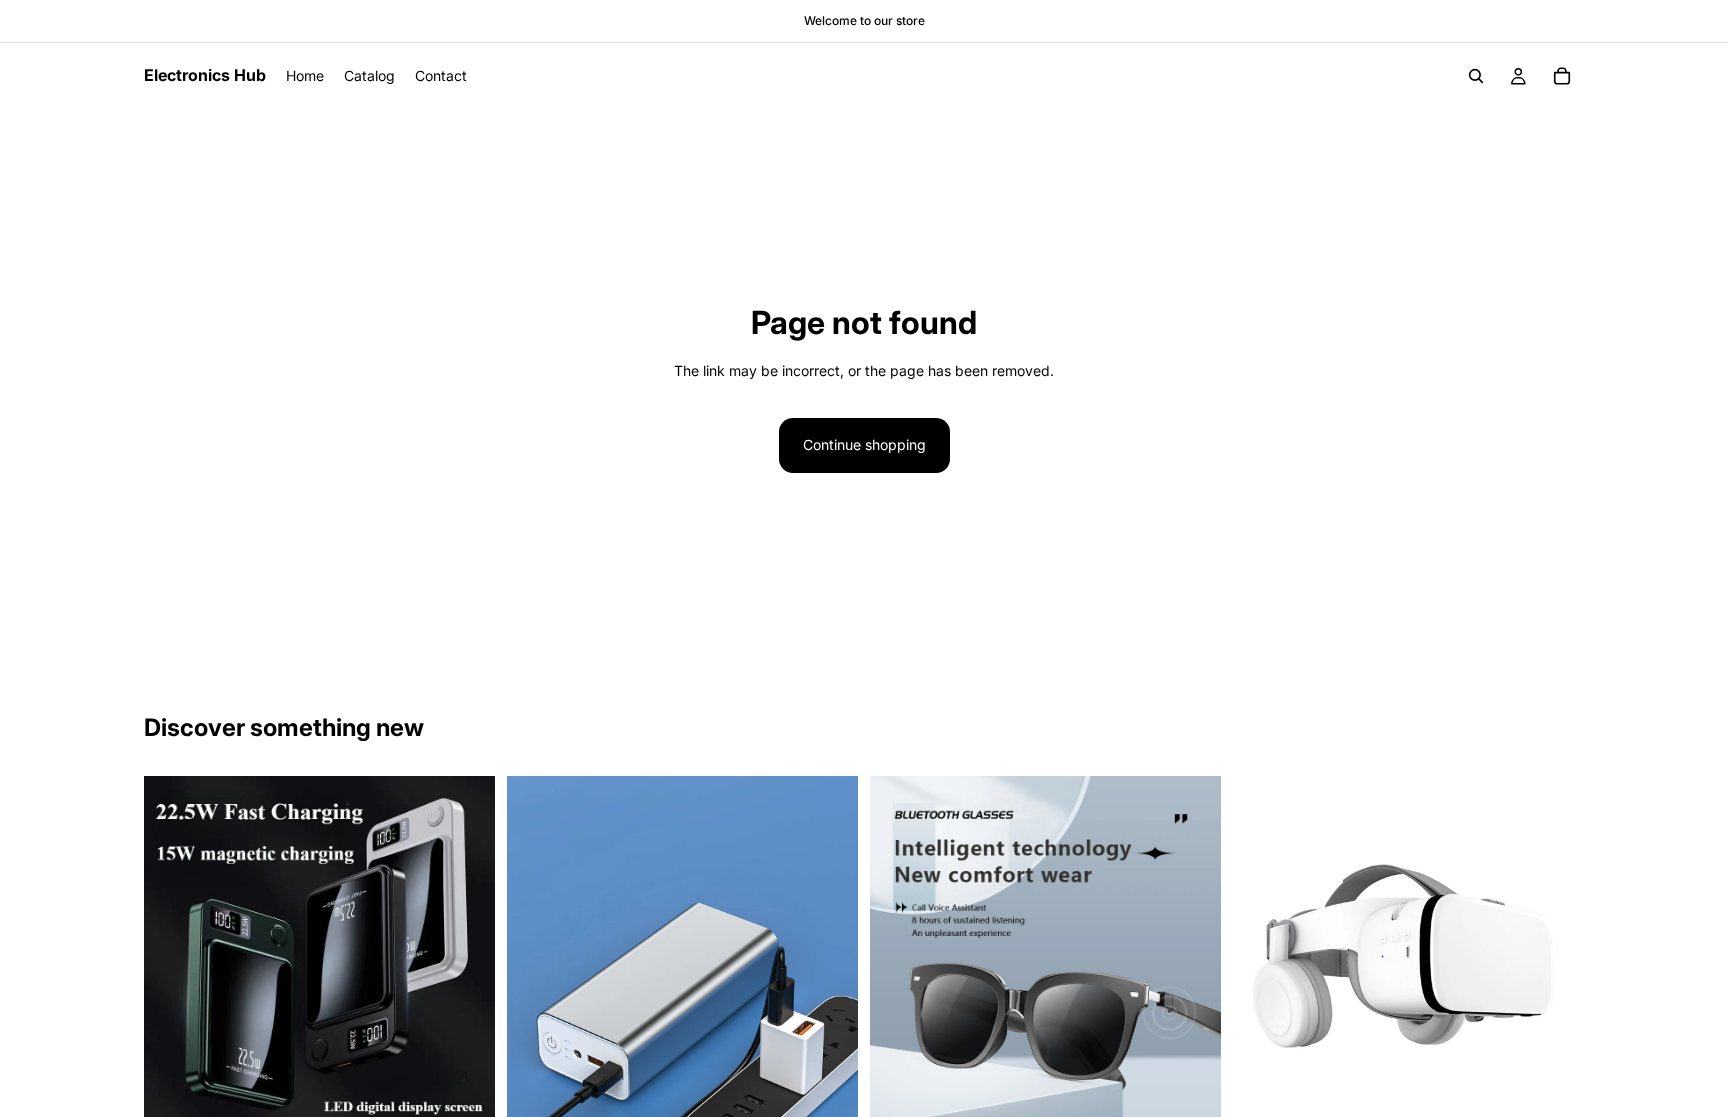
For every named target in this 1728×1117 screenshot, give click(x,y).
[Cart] (1562, 76)
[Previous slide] (174, 951)
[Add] (464, 1096)
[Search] (1476, 76)
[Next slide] (465, 951)
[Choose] (1553, 1096)
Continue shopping (864, 444)
